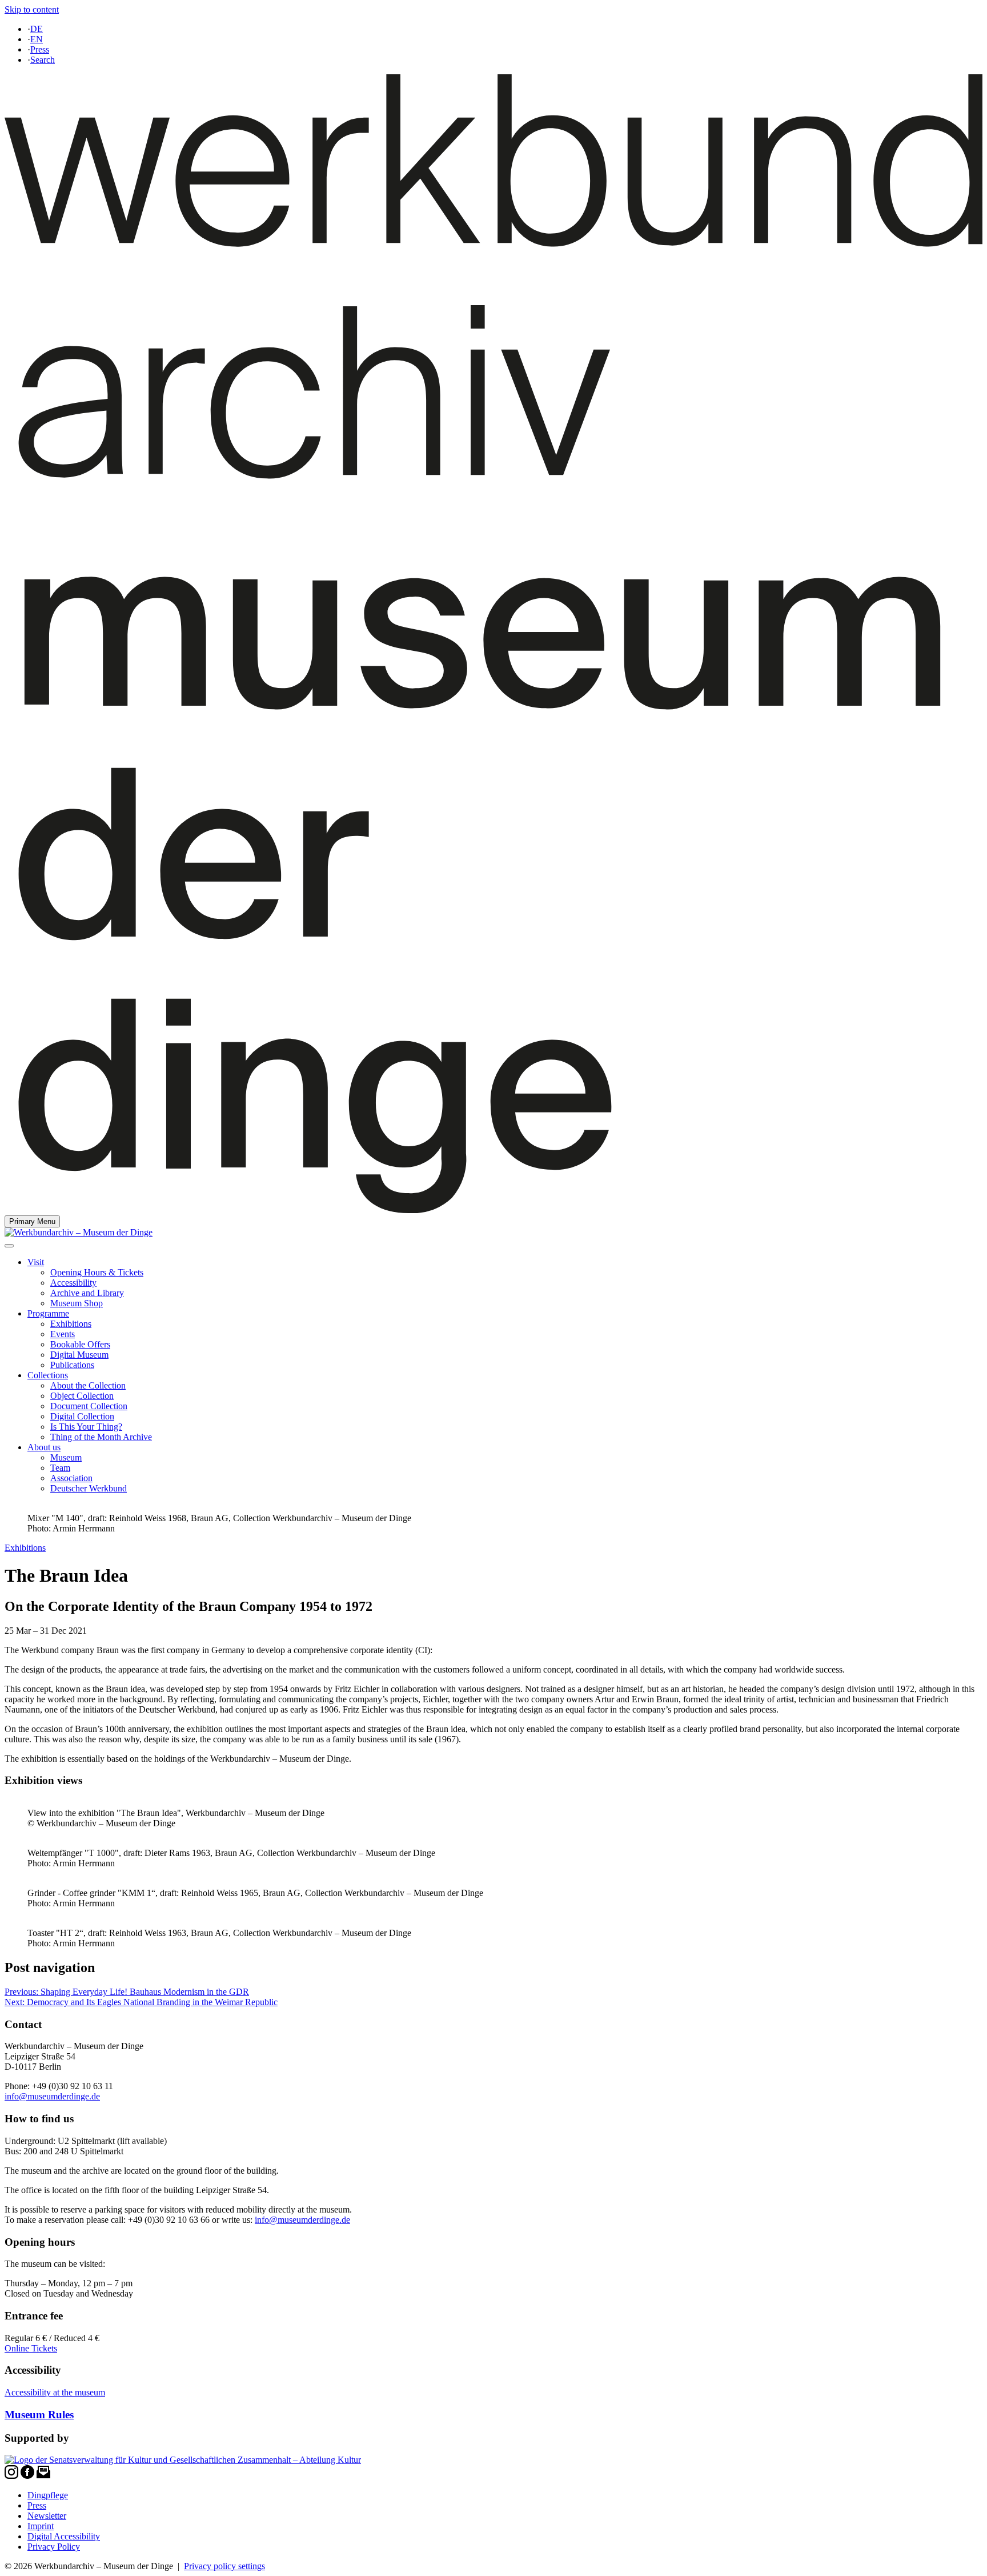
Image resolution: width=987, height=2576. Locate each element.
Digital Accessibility (64, 2536)
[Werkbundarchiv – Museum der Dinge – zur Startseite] (493, 1210)
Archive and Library (87, 1293)
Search (43, 60)
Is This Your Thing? (86, 1427)
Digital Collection (82, 1416)
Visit (36, 1262)
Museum (66, 1457)
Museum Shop (77, 1303)
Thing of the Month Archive (101, 1437)
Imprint (41, 2526)
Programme (48, 1313)
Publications (72, 1365)
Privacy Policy (54, 2547)
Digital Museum (79, 1355)
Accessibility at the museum (55, 2392)
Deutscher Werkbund (89, 1488)
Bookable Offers (80, 1344)
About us (44, 1447)
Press (40, 49)
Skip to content (32, 9)
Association (71, 1478)
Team (60, 1468)
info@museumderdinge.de (52, 2096)
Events (63, 1334)
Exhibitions (71, 1324)
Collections (48, 1375)
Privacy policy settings (224, 2566)
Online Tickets (31, 2348)
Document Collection (89, 1406)
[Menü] (9, 1246)
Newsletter (47, 2516)
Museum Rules (39, 2415)
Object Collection (82, 1396)
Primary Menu (32, 1221)
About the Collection (88, 1385)
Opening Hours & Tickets (97, 1272)
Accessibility (73, 1283)
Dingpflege (48, 2495)
